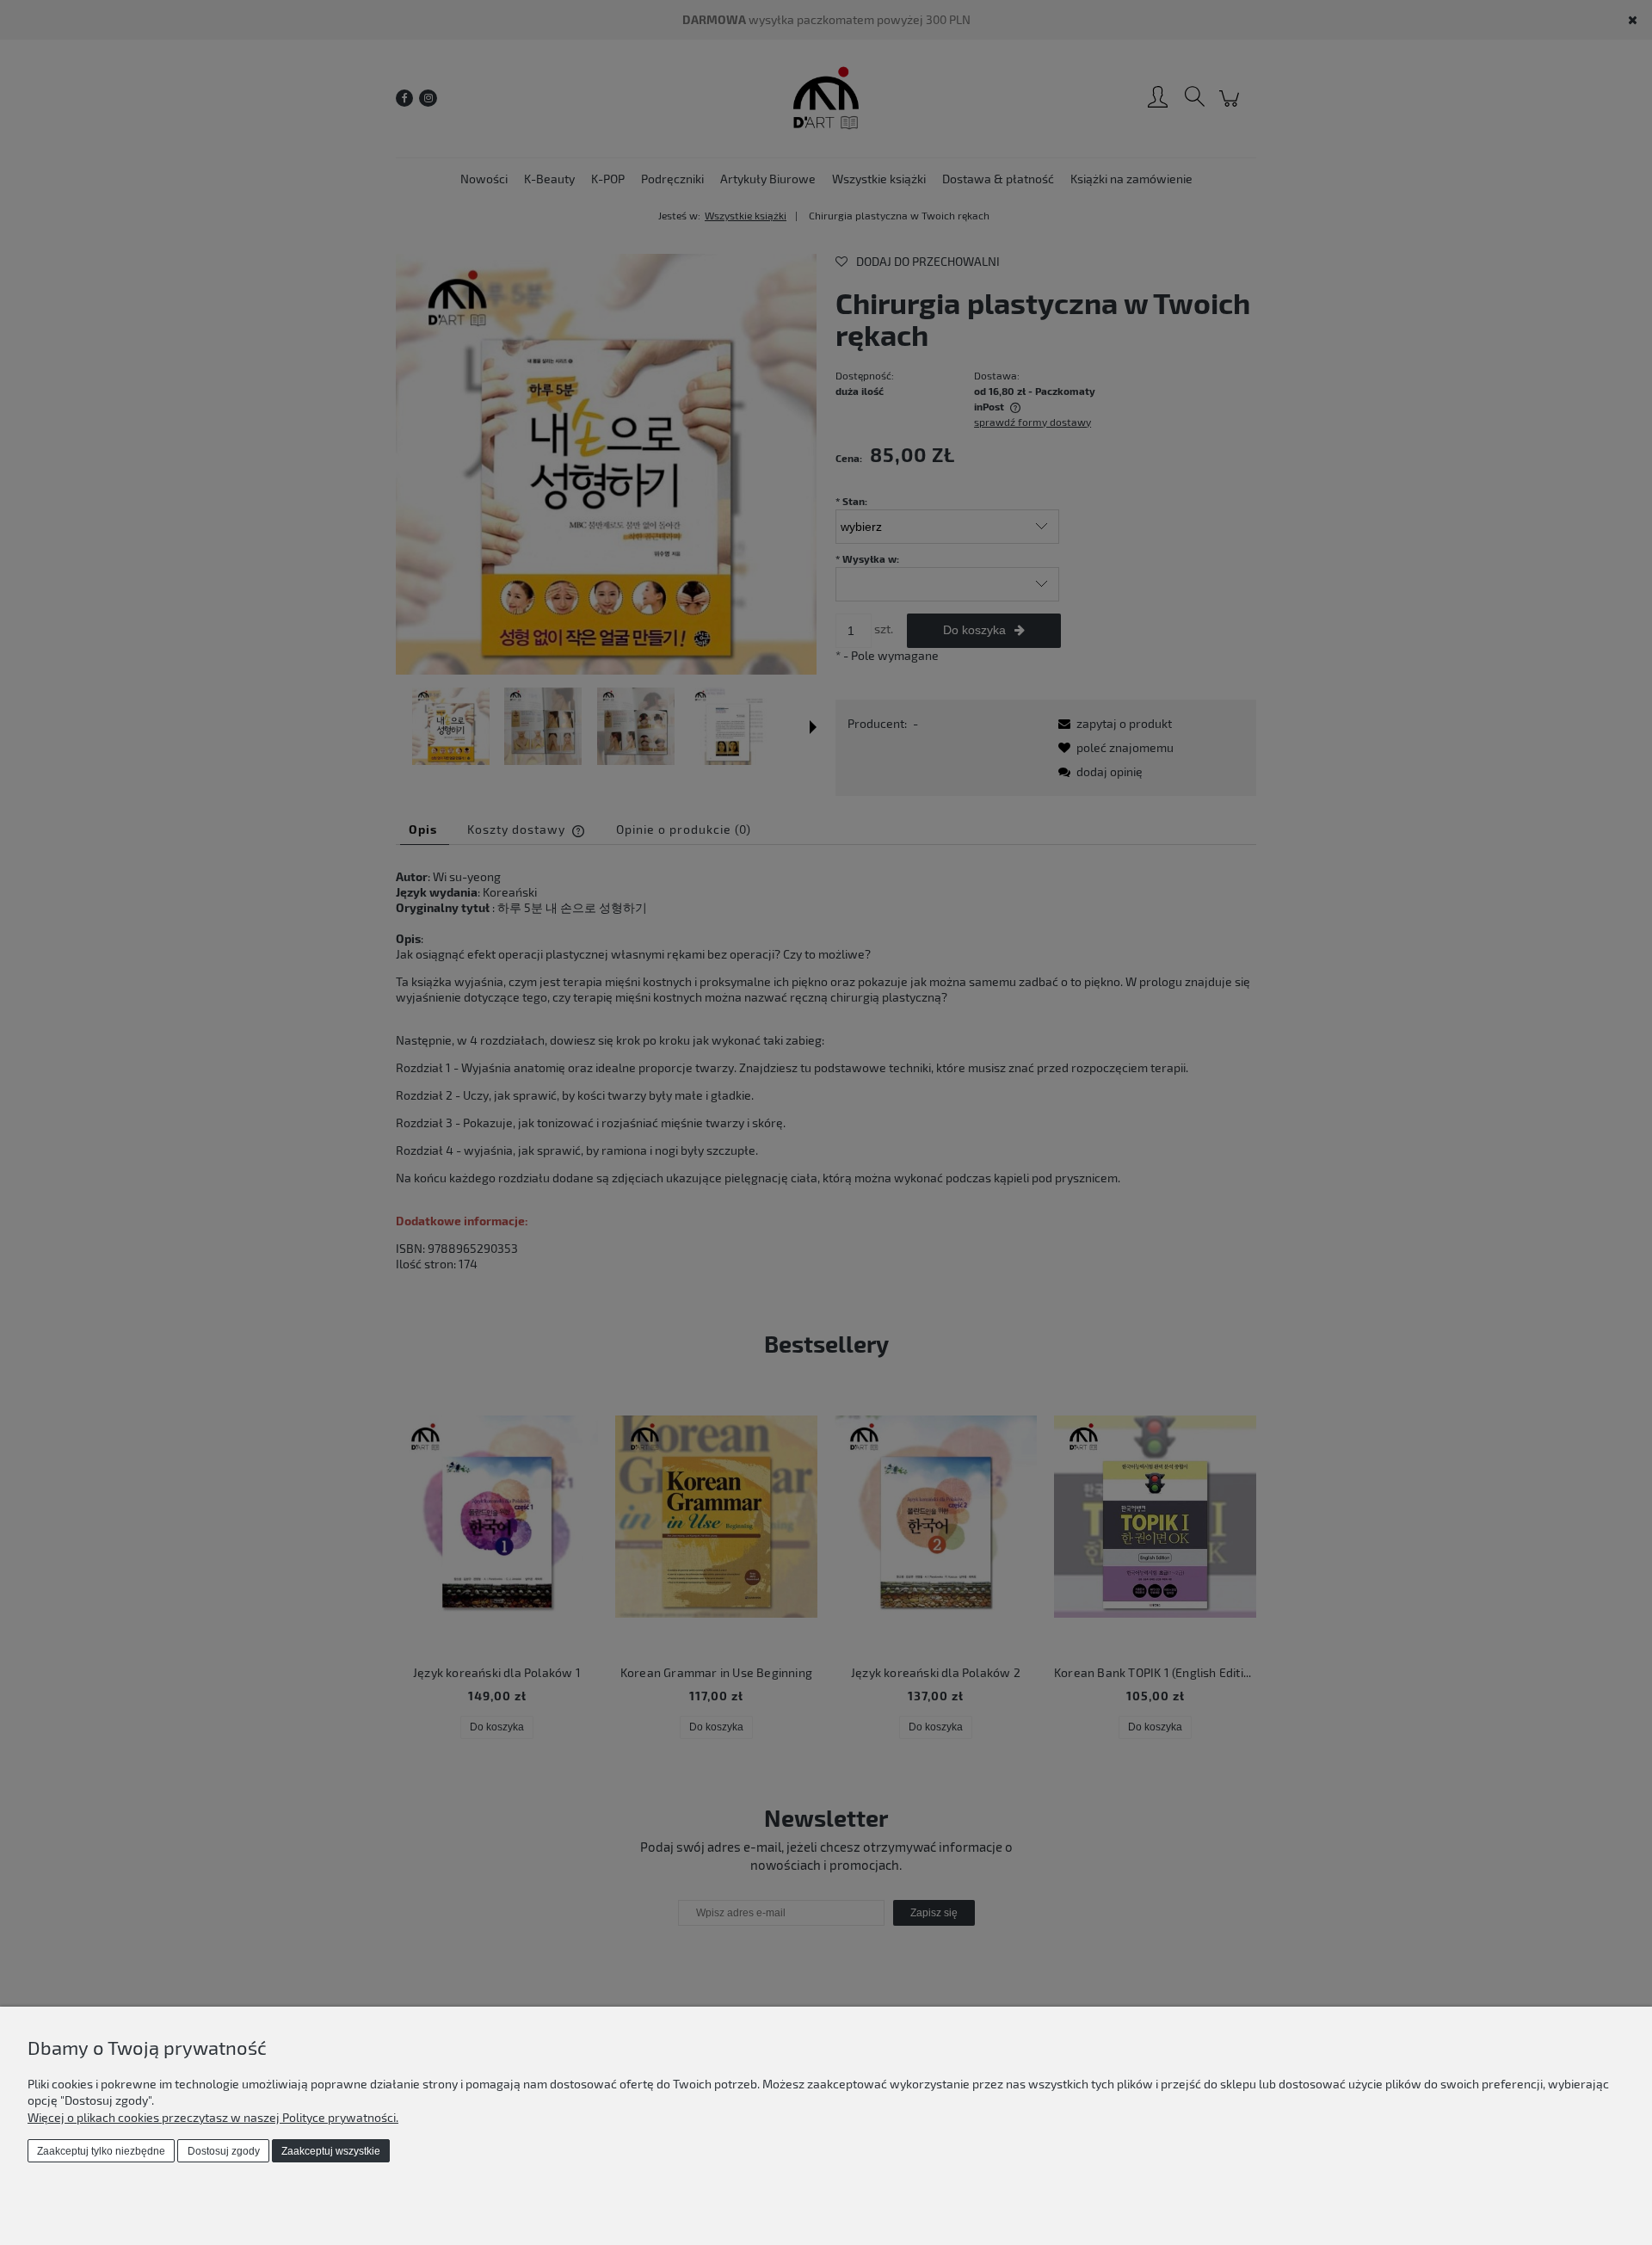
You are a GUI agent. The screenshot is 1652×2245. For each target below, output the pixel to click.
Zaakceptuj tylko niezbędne (101, 2151)
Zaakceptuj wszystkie (331, 2151)
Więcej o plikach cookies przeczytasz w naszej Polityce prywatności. (213, 2117)
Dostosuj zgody (224, 2151)
